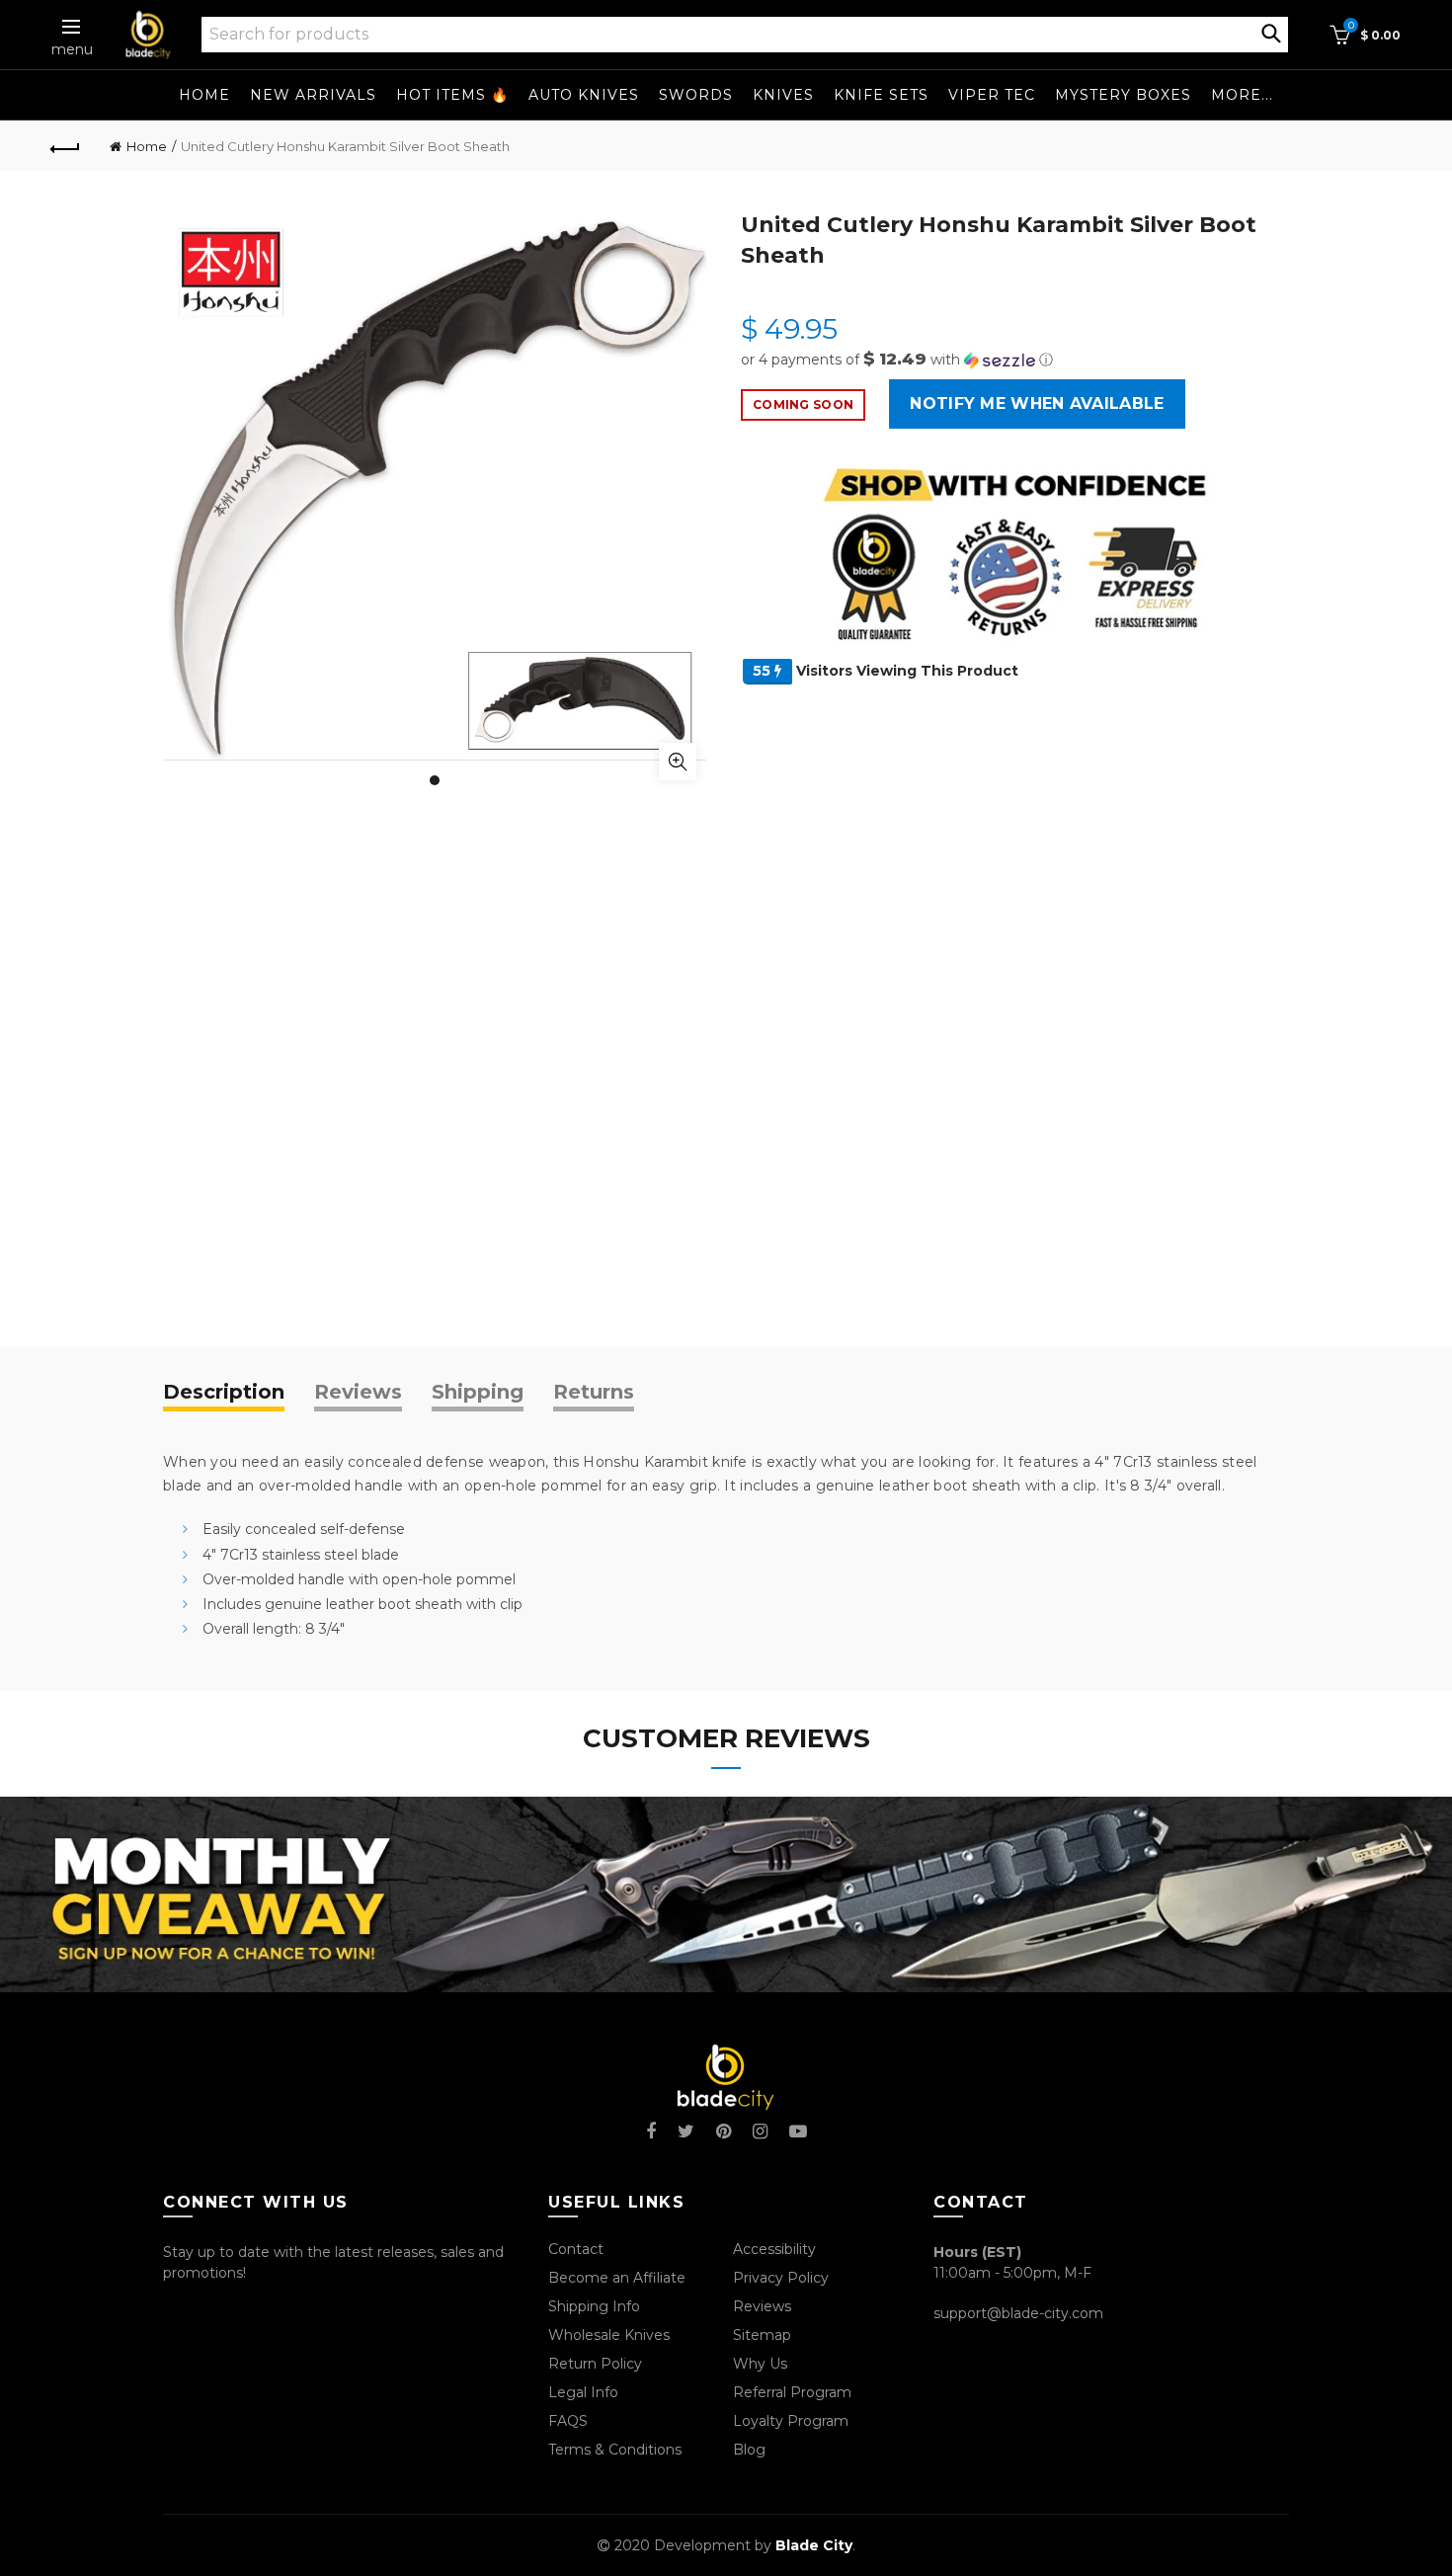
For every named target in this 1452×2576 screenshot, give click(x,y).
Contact (576, 2249)
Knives (783, 95)
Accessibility (774, 2249)
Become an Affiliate (617, 2278)
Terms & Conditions (615, 2450)
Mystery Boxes (1123, 95)
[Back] (66, 146)
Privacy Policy (781, 2278)
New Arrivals (313, 95)
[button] (1015, 360)
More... (1242, 95)
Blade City (814, 2545)
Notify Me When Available (1037, 403)
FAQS (568, 2421)
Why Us (760, 2364)
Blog (749, 2450)
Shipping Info (594, 2306)
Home (204, 95)
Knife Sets (881, 95)
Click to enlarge (678, 762)
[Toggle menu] (72, 27)
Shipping (478, 1392)
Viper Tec (992, 95)
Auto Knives (584, 95)
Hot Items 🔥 (452, 95)
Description (224, 1392)
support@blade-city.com (1018, 2313)
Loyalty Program (791, 2421)
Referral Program (792, 2392)
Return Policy (595, 2364)
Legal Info (583, 2392)
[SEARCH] (1271, 32)
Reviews (358, 1392)
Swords (696, 95)
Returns (594, 1392)
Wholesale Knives (609, 2335)
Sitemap (762, 2335)
